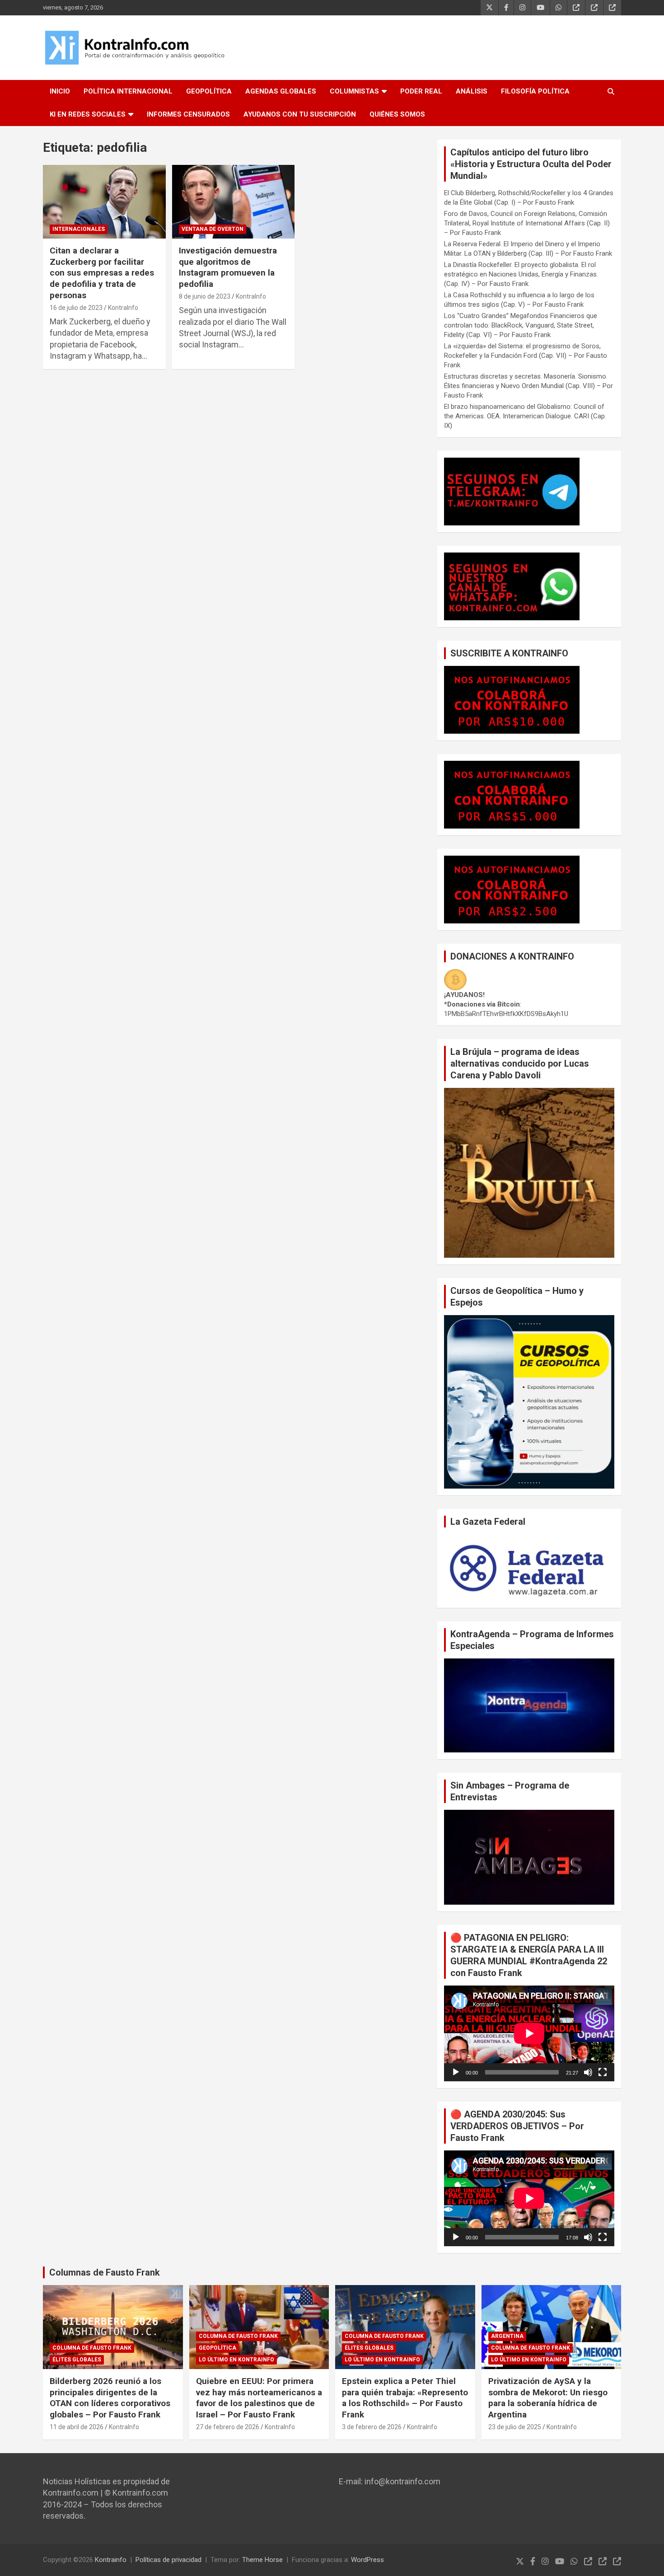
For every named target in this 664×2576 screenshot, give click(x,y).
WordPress (367, 2560)
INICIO (60, 91)
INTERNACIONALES (79, 229)
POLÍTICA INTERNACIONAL (128, 91)
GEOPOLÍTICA (209, 91)
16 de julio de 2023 (76, 308)
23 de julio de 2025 (515, 2427)
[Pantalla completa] (603, 2072)
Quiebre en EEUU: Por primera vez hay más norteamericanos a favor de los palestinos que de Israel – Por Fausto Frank (259, 2398)
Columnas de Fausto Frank (105, 2272)
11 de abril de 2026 (77, 2427)
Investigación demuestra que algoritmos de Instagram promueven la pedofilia (228, 267)
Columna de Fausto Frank (92, 2348)
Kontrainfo (111, 2560)
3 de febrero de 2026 (372, 2427)
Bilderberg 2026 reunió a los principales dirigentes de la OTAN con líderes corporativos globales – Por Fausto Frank (110, 2398)
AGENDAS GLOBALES (281, 91)
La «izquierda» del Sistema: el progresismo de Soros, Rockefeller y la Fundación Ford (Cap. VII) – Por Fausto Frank (526, 356)
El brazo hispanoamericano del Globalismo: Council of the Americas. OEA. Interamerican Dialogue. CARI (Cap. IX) (525, 416)
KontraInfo (123, 308)
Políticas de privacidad (168, 2560)
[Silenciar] (588, 2072)
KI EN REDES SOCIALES (88, 114)
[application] (529, 2033)
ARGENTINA (507, 2336)
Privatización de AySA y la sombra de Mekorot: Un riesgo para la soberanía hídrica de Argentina (548, 2398)
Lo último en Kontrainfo (236, 2360)
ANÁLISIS (472, 91)
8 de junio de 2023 (205, 296)
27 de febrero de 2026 (228, 2427)
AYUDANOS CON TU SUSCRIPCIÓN (300, 114)
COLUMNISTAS (354, 91)
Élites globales (77, 2360)
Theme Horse (262, 2560)
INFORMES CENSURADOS (188, 114)
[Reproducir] (456, 2072)
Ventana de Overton (213, 229)
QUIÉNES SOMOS (397, 114)
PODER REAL (421, 91)
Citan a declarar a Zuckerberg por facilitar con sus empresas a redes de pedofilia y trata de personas (102, 273)
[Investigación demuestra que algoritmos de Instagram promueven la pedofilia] (233, 202)
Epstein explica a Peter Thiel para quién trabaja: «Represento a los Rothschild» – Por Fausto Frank (405, 2398)
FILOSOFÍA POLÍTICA (535, 91)
